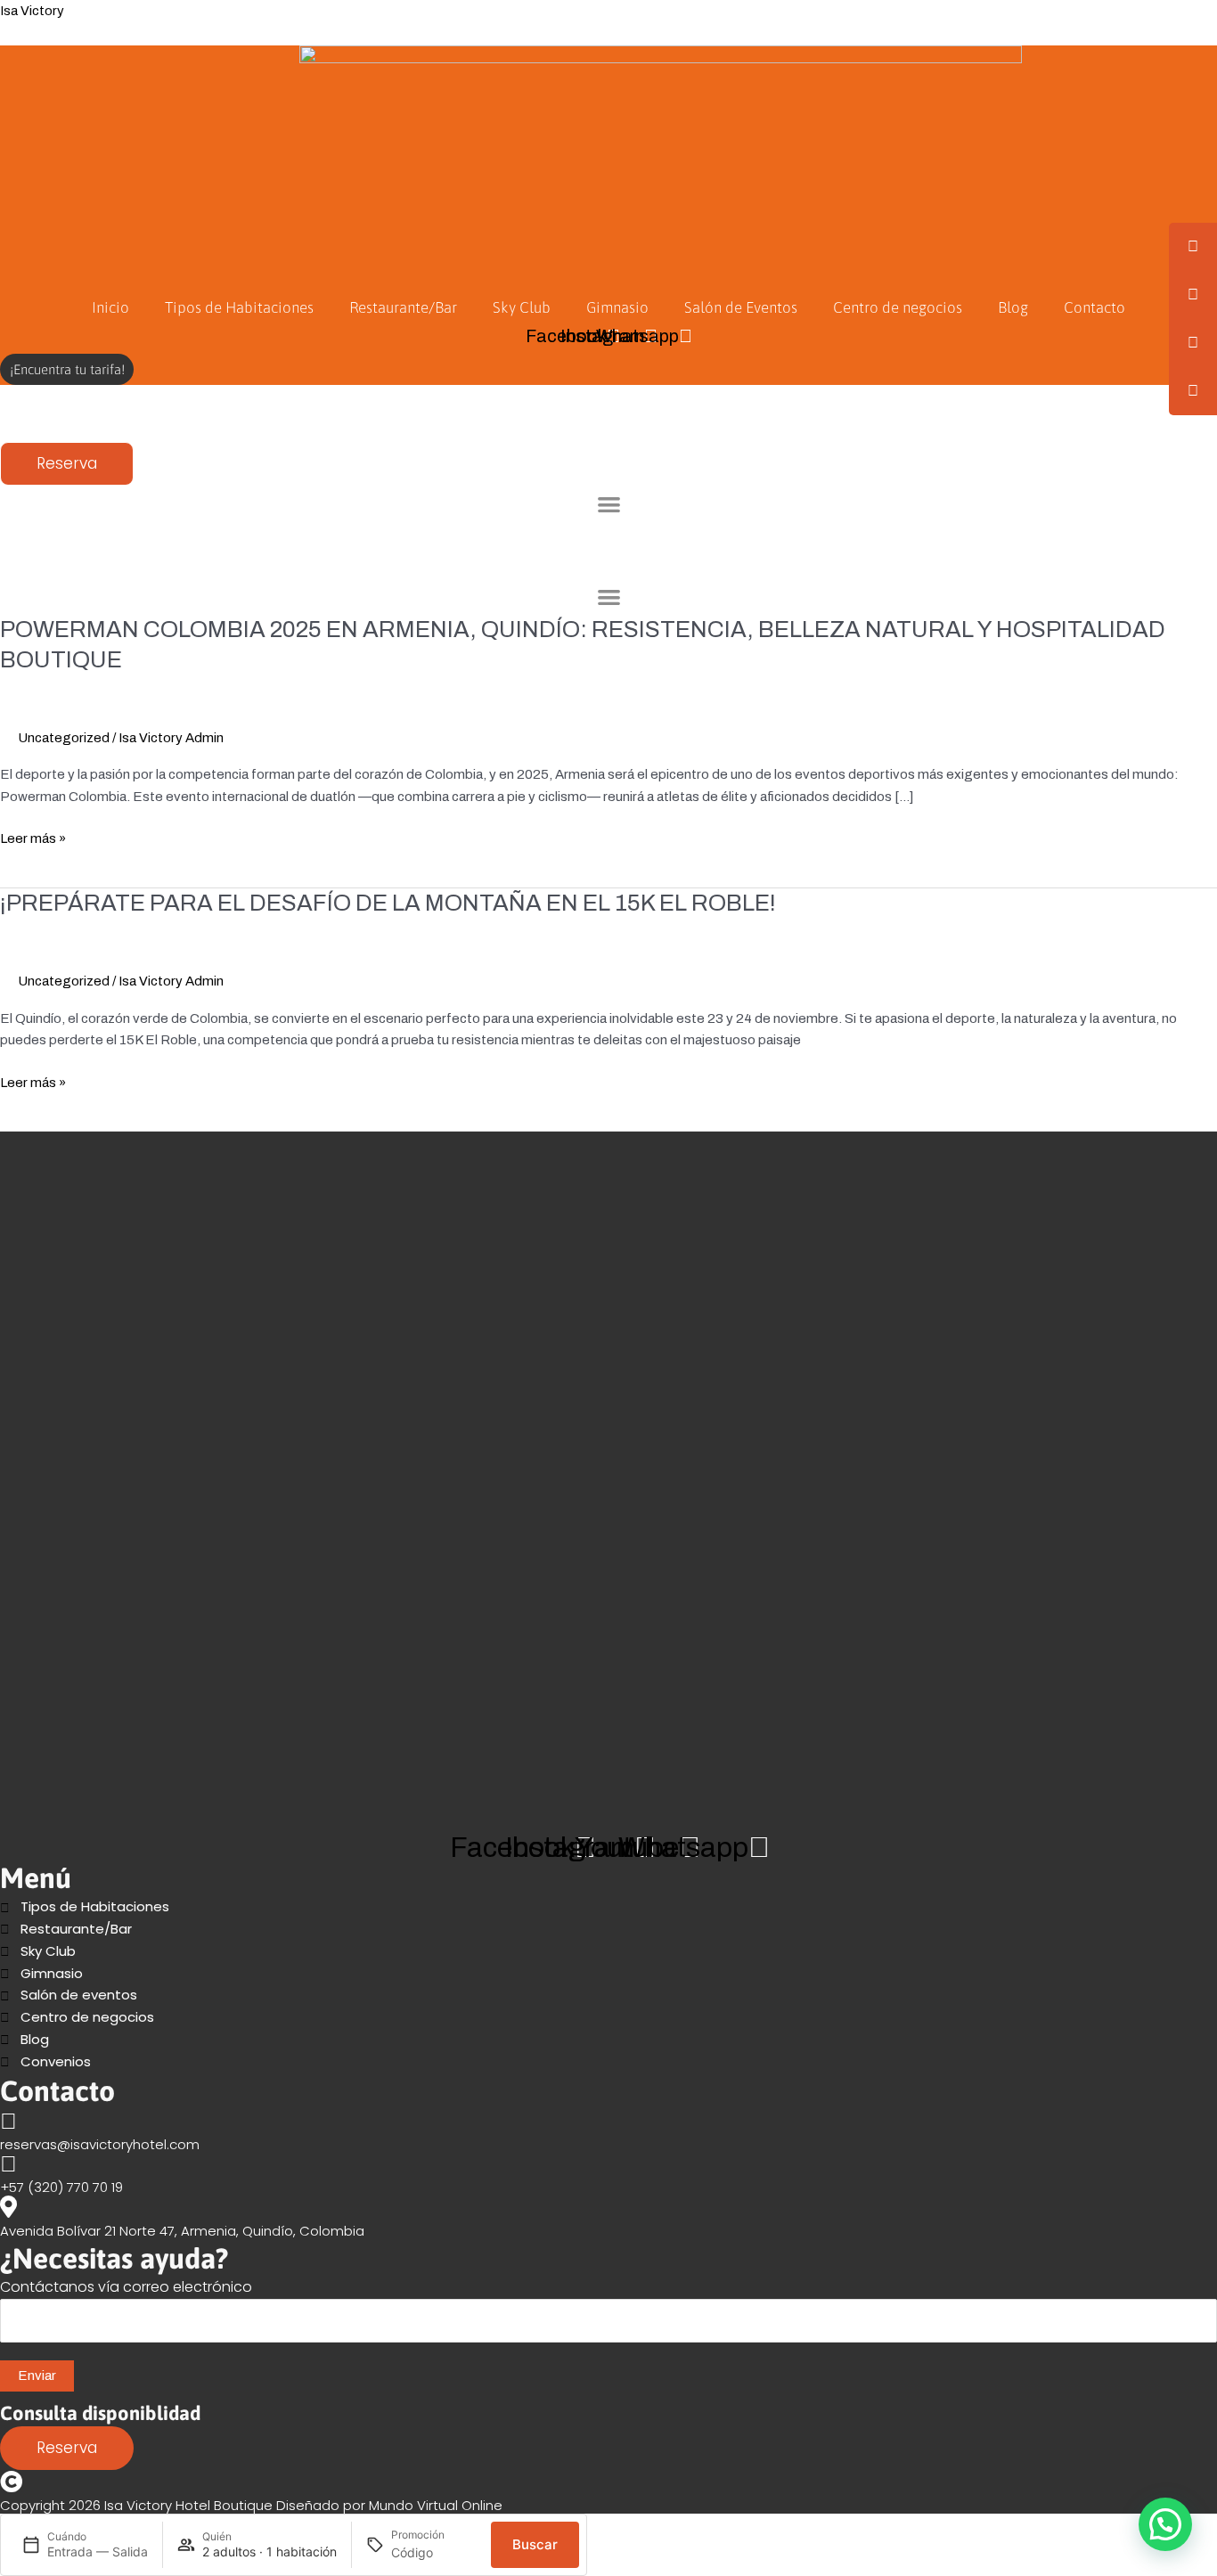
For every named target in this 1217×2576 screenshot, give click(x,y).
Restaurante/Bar (403, 307)
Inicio (110, 307)
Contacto (1094, 307)
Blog (1013, 307)
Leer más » (33, 839)
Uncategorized (64, 738)
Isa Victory (32, 11)
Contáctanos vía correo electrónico (126, 2287)
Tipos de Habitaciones (239, 307)
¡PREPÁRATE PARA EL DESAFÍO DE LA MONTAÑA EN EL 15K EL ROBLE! (388, 903)
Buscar (535, 2544)
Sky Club (522, 307)
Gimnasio (617, 307)
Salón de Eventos (741, 307)
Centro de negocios (898, 307)
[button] (609, 504)
